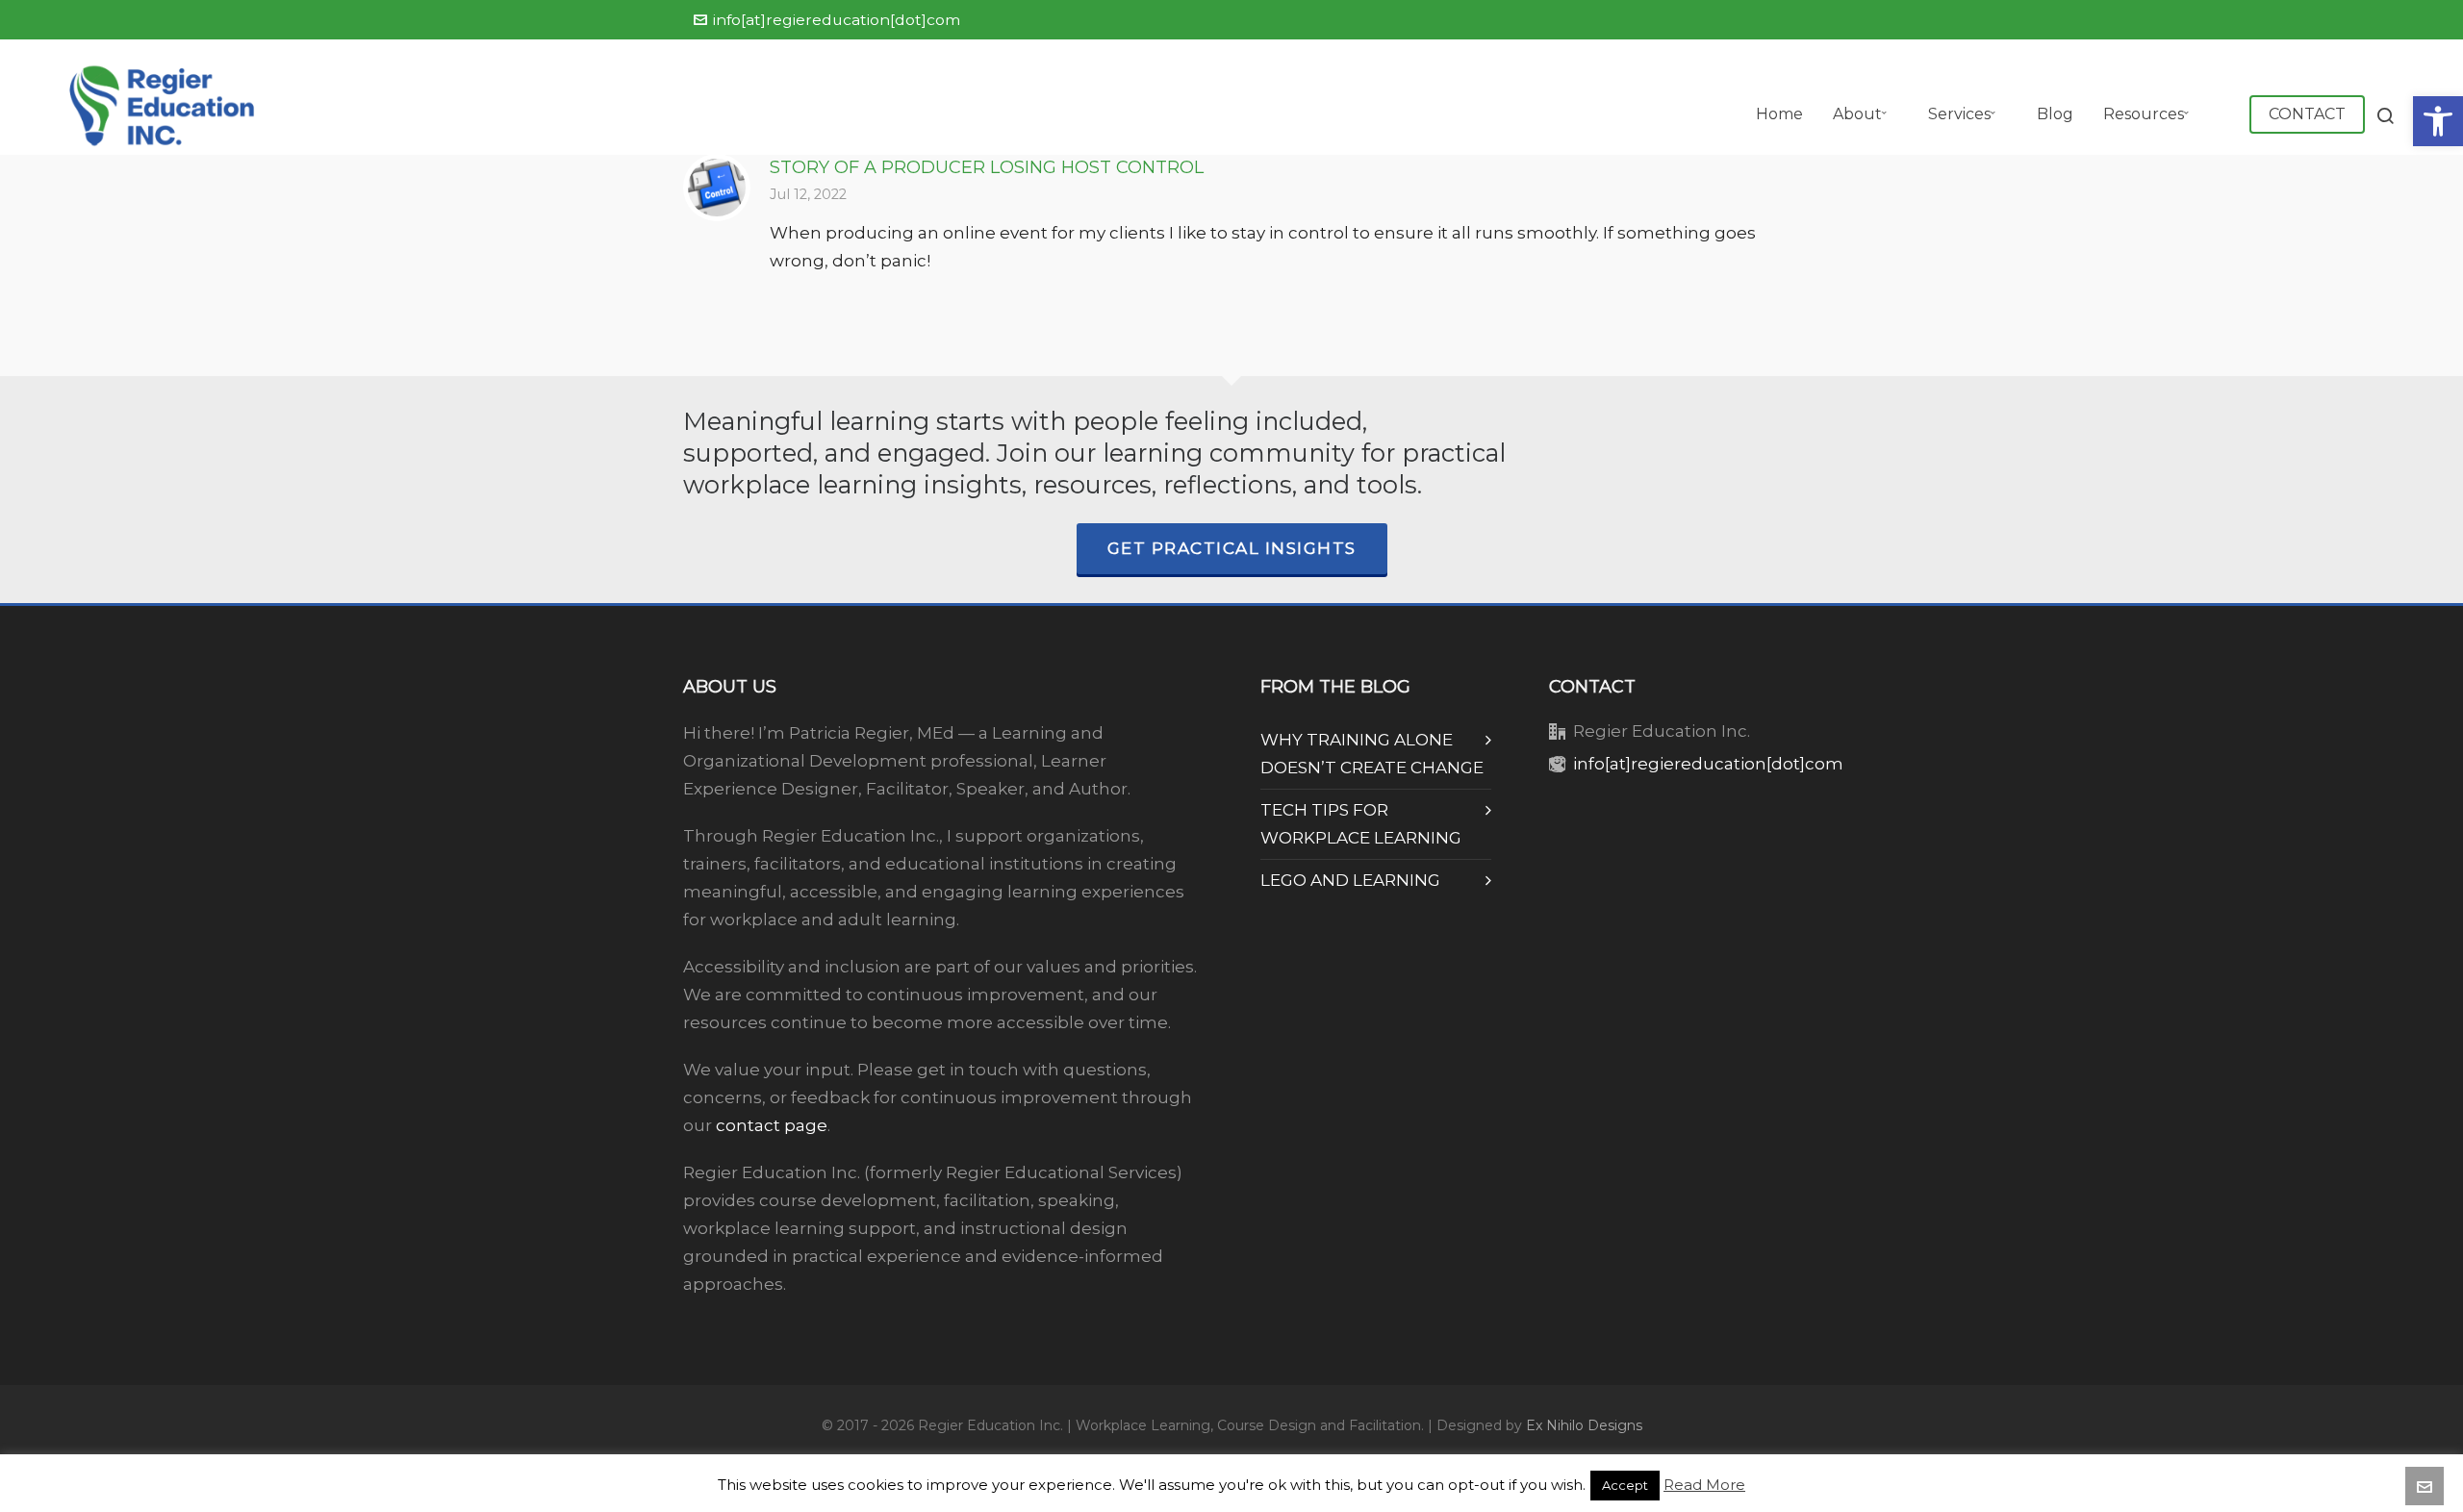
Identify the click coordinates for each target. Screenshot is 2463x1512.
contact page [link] (772, 1125)
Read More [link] (1704, 1485)
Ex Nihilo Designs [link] (1584, 1425)
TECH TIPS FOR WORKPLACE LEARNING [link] (1361, 824)
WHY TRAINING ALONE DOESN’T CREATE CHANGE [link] (1372, 754)
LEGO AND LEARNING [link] (1350, 880)
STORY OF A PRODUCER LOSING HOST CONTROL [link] (987, 167)
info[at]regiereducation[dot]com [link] (837, 20)
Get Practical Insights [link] (1232, 548)
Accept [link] (1625, 1485)
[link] (2438, 121)
